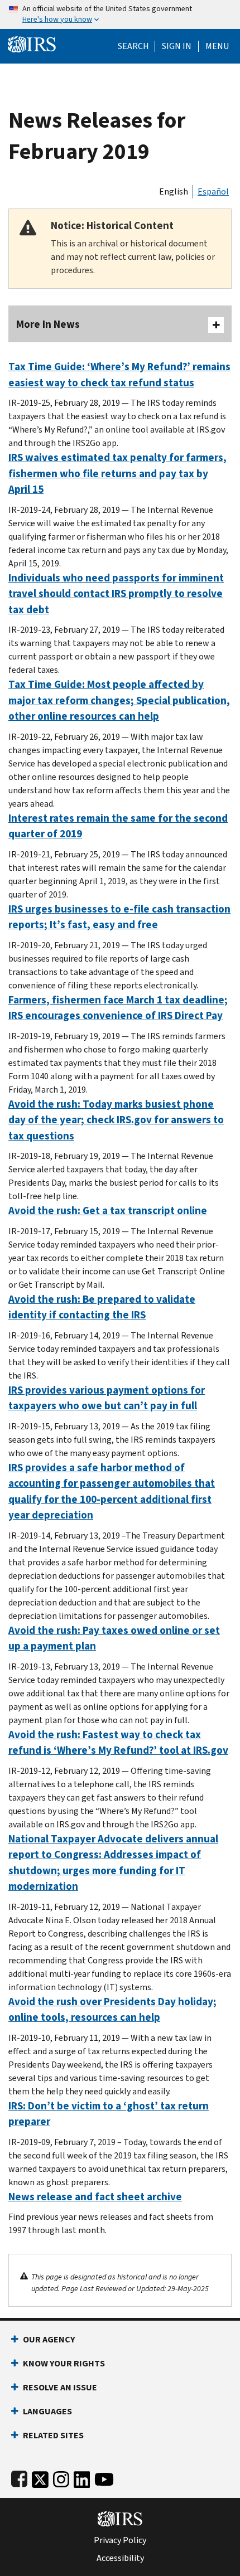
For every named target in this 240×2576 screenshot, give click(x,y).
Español (213, 191)
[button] (177, 46)
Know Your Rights (64, 2363)
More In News (48, 324)
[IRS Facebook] (19, 2477)
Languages (47, 2411)
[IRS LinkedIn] (82, 2477)
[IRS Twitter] (40, 2477)
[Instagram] (61, 2477)
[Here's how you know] (120, 14)
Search (133, 46)
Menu (217, 46)
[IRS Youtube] (104, 2477)
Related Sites (53, 2435)
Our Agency (49, 2339)
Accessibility (120, 2558)
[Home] (32, 43)
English (174, 191)
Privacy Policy (120, 2540)
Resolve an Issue (60, 2387)
